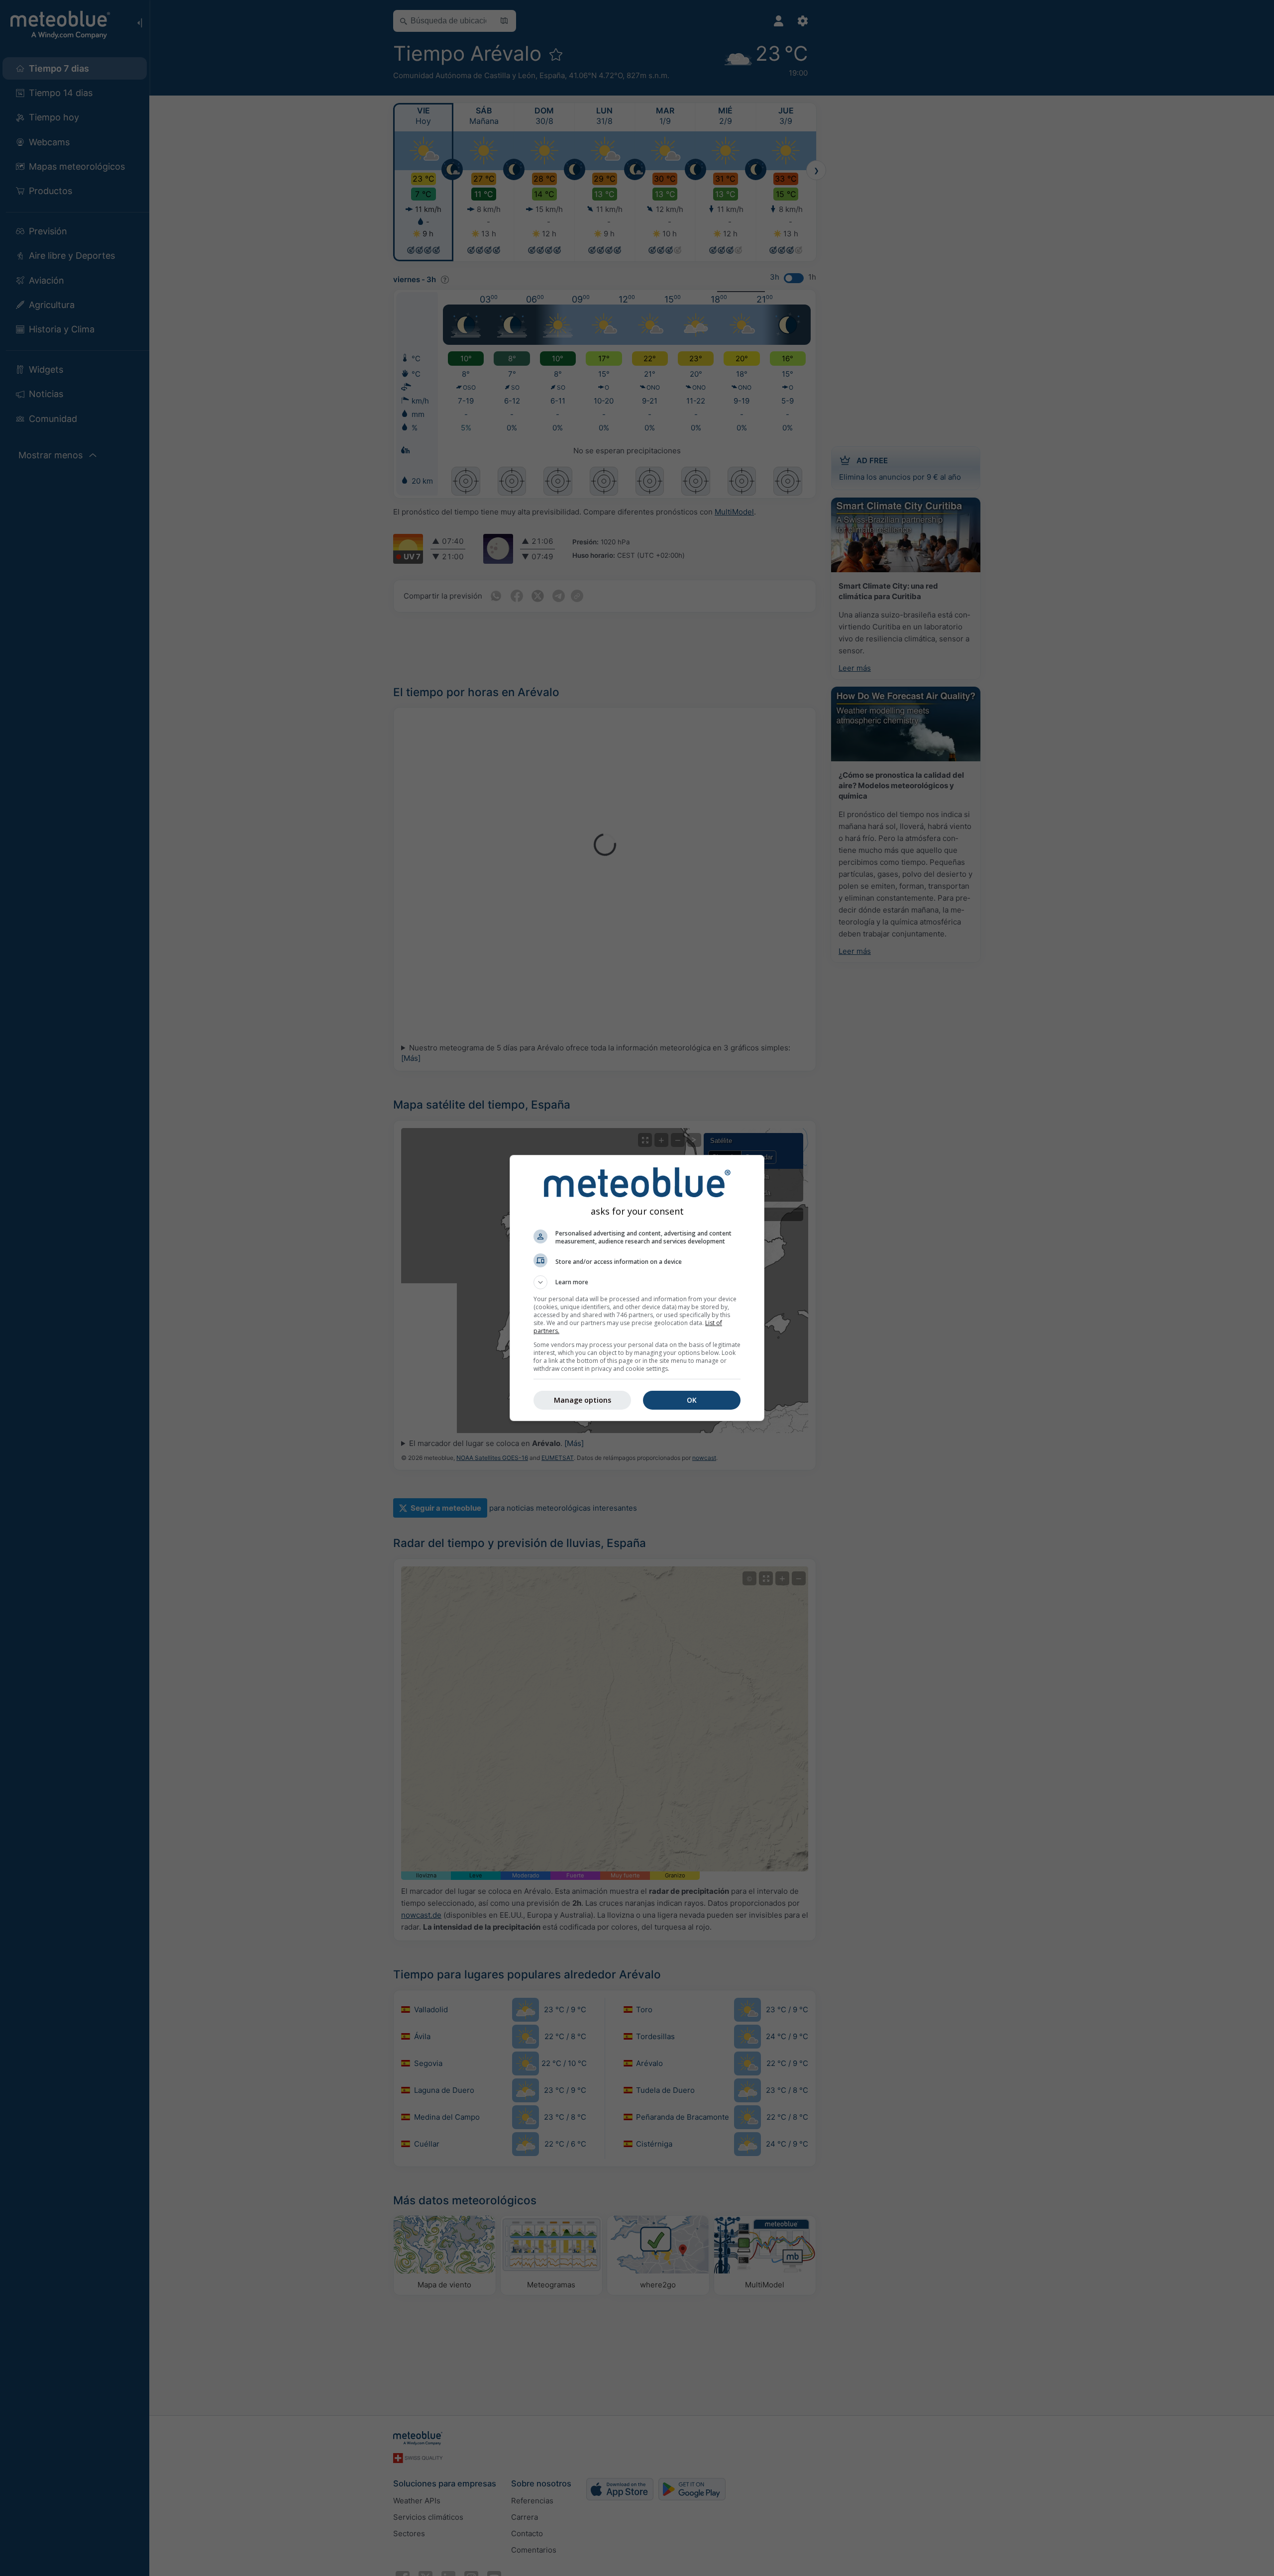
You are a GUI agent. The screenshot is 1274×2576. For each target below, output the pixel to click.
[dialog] (637, 1288)
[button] (637, 1282)
